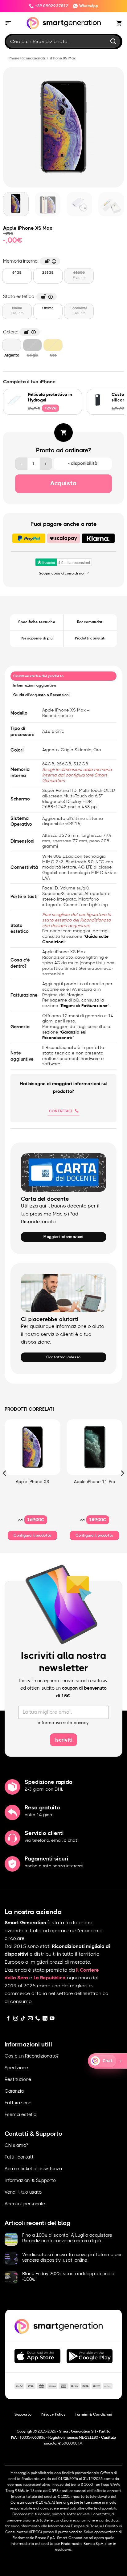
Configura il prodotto (33, 1535)
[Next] (117, 127)
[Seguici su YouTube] (52, 2019)
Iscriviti (63, 1740)
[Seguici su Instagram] (16, 2019)
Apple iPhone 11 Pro (95, 1482)
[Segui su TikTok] (23, 2019)
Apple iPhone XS (33, 1482)
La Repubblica (50, 1978)
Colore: (18, 331)
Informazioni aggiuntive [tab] (35, 685)
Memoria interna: (28, 260)
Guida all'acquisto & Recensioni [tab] (42, 695)
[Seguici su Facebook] (8, 2019)
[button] (8, 23)
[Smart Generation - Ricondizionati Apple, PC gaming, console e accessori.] (64, 23)
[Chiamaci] (38, 2019)
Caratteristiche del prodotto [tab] (38, 676)
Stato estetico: (27, 296)
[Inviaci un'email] (30, 2019)
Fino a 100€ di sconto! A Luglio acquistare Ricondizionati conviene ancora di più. (67, 2238)
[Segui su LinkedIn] (45, 2019)
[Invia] (113, 41)
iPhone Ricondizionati (26, 58)
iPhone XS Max (63, 58)
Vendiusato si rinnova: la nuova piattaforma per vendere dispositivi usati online (72, 2258)
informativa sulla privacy (63, 1723)
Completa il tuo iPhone (29, 382)
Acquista (63, 483)
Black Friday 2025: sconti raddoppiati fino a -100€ (68, 2277)
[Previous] (10, 127)
